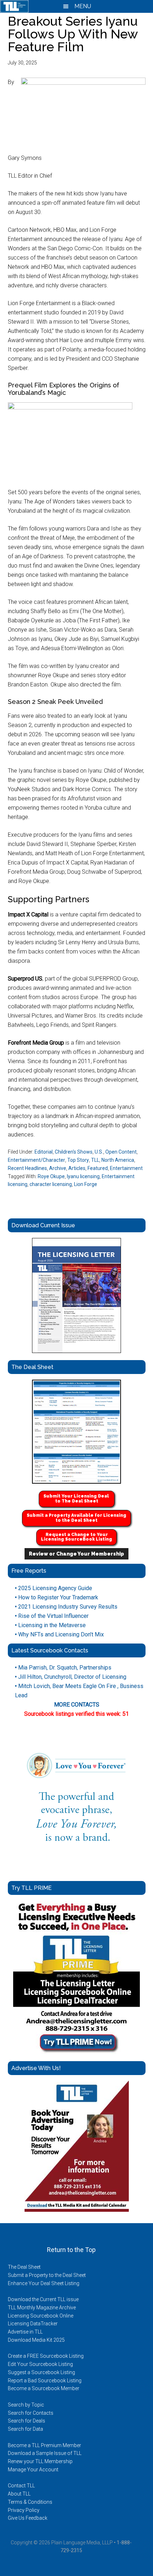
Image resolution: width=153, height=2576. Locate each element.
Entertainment (126, 1168)
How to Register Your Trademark (57, 1597)
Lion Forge (86, 1184)
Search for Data (25, 2429)
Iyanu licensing (83, 1176)
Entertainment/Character (36, 1160)
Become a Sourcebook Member (44, 2388)
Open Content (121, 1152)
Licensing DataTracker (33, 2324)
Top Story (78, 1160)
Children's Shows (74, 1152)
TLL (95, 1160)
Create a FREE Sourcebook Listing (46, 2356)
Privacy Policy (24, 2510)
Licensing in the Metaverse (50, 1625)
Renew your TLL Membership (40, 2461)
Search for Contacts (31, 2413)
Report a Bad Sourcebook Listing (45, 2381)
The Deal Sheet (24, 2267)
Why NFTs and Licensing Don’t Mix (59, 1634)
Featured (98, 1168)
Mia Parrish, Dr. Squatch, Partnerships (63, 1668)
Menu (82, 6)
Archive (58, 1168)
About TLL (19, 2494)
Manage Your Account (33, 2470)
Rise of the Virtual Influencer (52, 1616)
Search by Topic (26, 2405)
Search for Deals (27, 2421)
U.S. (99, 1152)
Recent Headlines (27, 1168)
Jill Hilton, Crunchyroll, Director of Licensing (71, 1677)
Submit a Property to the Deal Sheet (47, 2275)
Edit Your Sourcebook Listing (40, 2364)
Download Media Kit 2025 (36, 2340)
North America (118, 1160)
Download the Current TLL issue (43, 2299)
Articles (77, 1168)
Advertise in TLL (25, 2332)
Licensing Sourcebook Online (41, 2316)
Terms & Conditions (30, 2502)
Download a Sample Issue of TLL (45, 2453)
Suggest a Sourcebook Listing (41, 2372)
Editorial (44, 1152)
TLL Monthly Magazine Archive (42, 2308)
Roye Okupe (51, 1176)
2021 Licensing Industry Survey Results (66, 1607)
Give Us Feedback (28, 2518)
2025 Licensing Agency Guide (54, 1588)
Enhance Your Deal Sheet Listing (44, 2283)
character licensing (51, 1184)
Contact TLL (21, 2486)
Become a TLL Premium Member (44, 2445)
